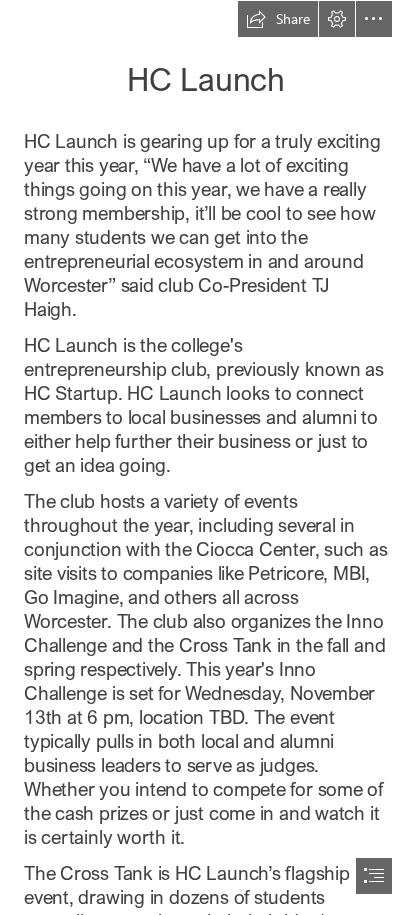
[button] (278, 19)
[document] (206, 457)
